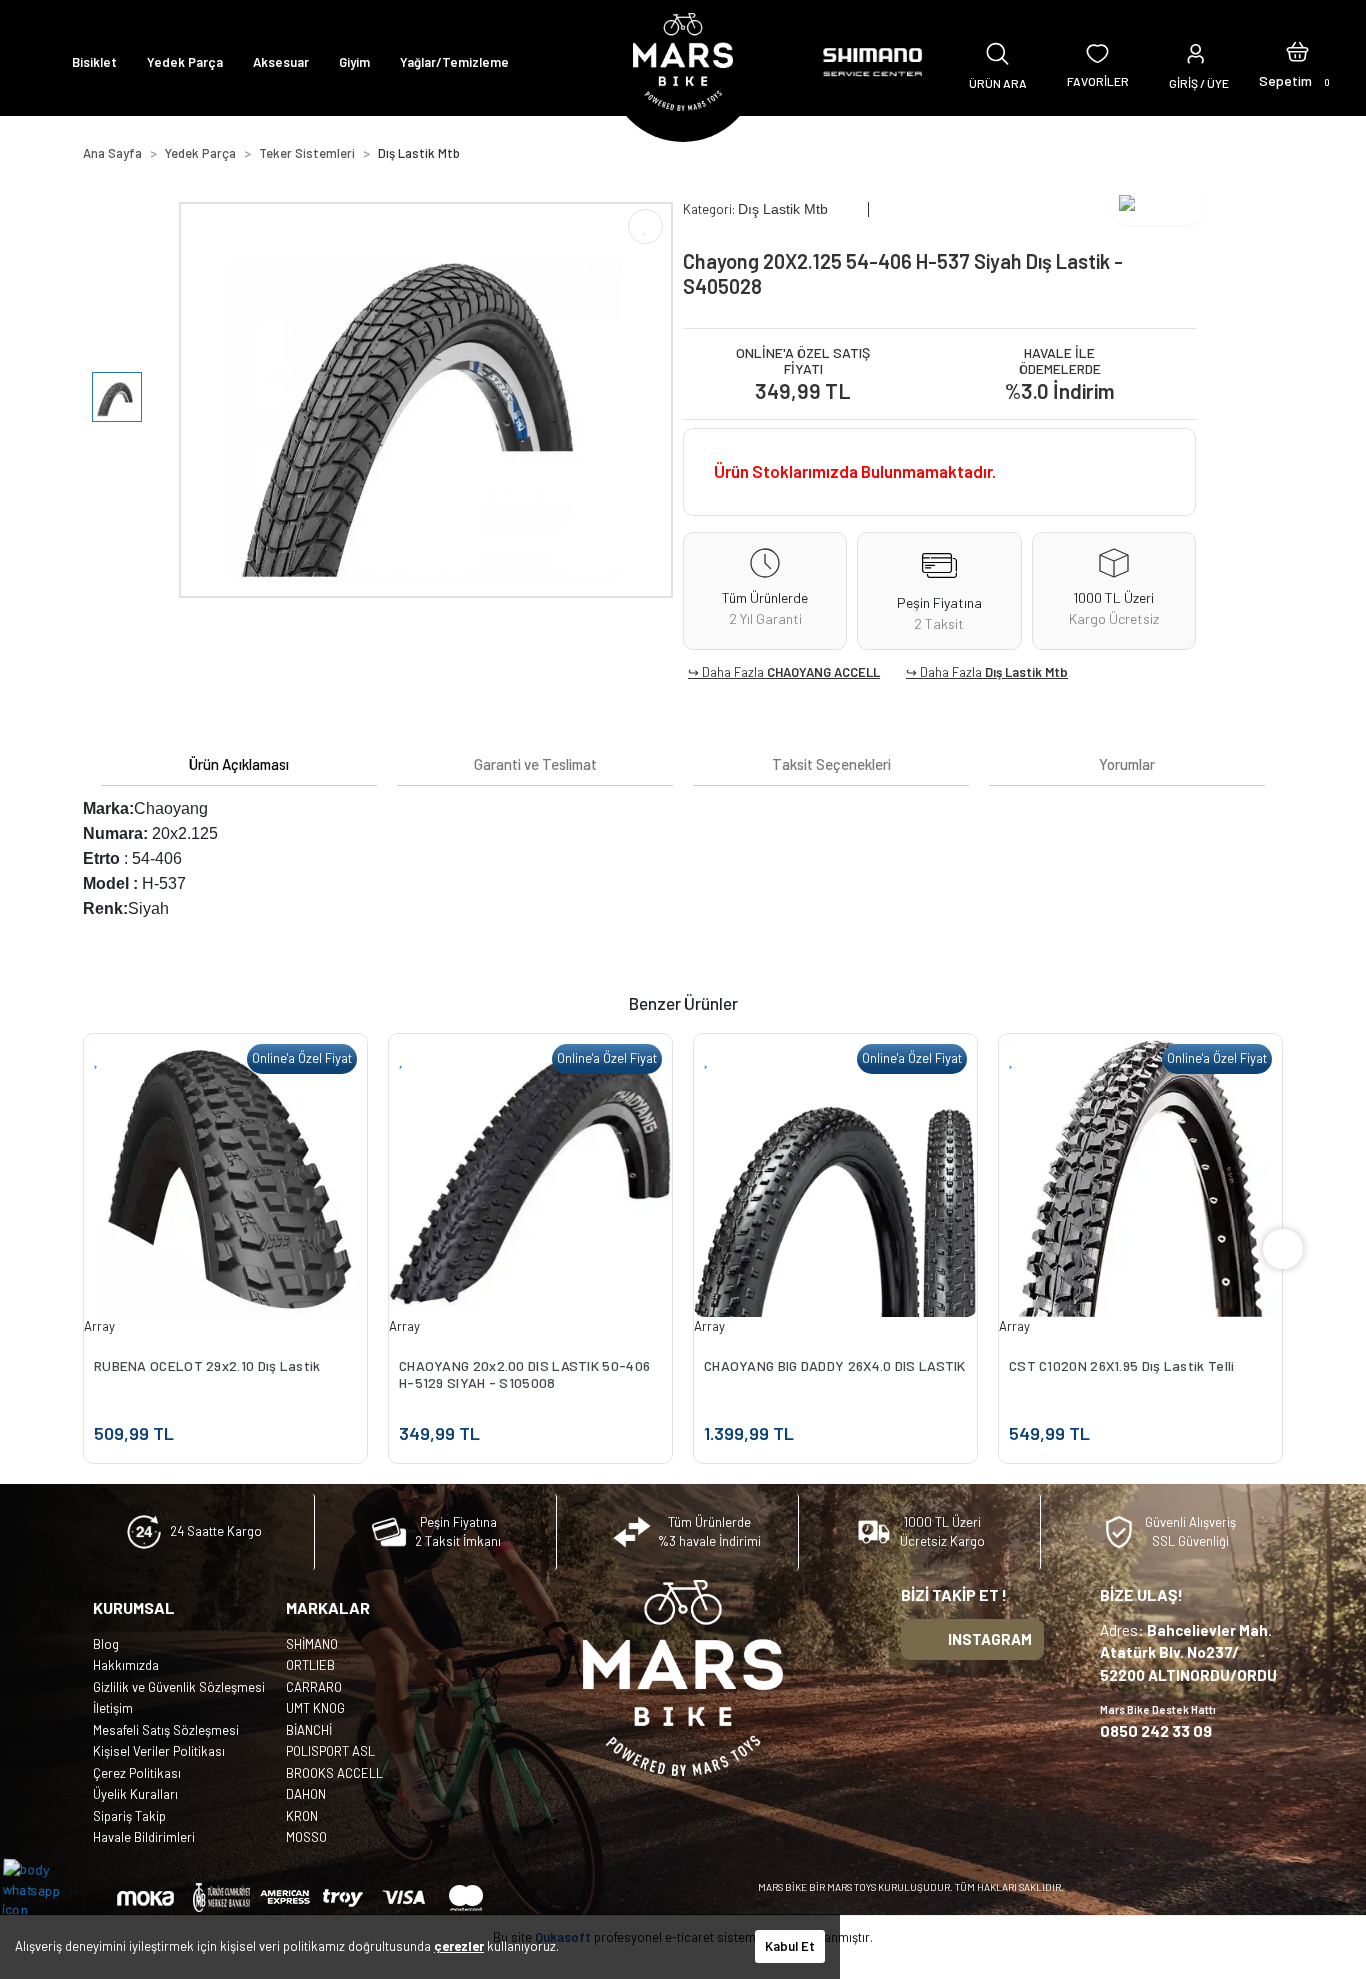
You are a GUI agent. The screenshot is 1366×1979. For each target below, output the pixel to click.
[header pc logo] (683, 62)
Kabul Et (790, 1946)
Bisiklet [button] (94, 62)
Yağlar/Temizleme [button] (454, 62)
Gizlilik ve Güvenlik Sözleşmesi (179, 1687)
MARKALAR (328, 1607)
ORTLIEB (310, 1665)
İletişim (113, 1708)
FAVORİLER (1098, 81)
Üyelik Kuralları (135, 1794)
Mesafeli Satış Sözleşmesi (166, 1730)
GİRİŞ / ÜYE (1199, 83)
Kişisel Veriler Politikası (159, 1751)
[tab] (239, 764)
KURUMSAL (134, 1607)
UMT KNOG (315, 1708)
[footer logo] (683, 1678)
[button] (1297, 62)
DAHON (306, 1794)
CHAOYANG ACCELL (823, 672)
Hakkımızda (126, 1665)
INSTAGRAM (990, 1639)
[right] (1283, 1249)
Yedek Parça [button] (185, 62)
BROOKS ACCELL (334, 1773)
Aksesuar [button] (281, 62)
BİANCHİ (309, 1730)
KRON (302, 1816)
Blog (106, 1644)
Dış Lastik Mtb (1026, 672)
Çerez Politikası (137, 1773)
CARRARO (314, 1687)
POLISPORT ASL (330, 1751)
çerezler (459, 1946)
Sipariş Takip (129, 1816)
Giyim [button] (354, 62)
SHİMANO (312, 1644)
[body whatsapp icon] (41, 1888)
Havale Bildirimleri (144, 1837)
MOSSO (306, 1837)
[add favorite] (97, 1058)
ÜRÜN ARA (998, 83)
